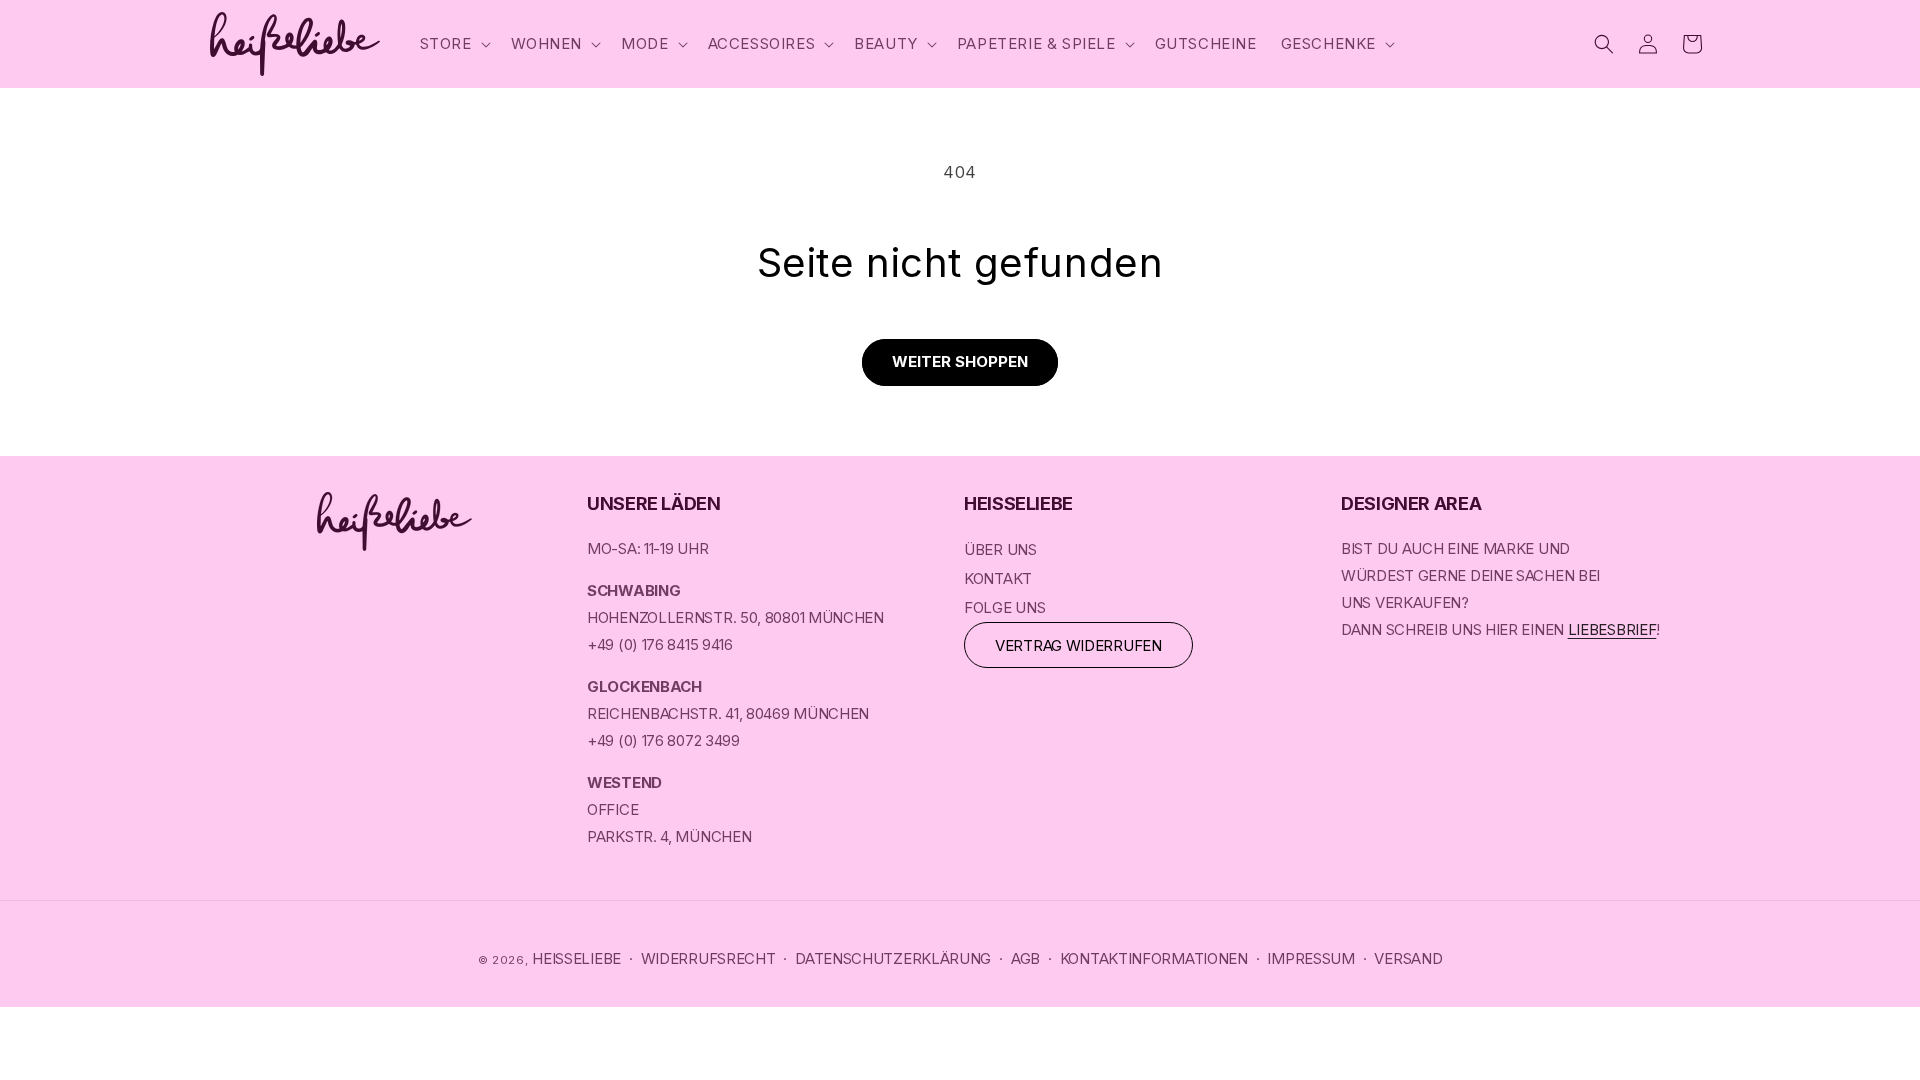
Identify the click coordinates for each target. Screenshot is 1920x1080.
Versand (1408, 958)
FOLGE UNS (1004, 607)
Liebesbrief (1612, 629)
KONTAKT (998, 578)
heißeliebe (576, 958)
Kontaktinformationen (1154, 958)
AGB (1025, 958)
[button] (453, 44)
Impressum (1310, 958)
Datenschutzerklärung (893, 958)
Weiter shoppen (960, 361)
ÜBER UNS (1000, 549)
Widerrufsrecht (708, 958)
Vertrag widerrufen (1078, 645)
